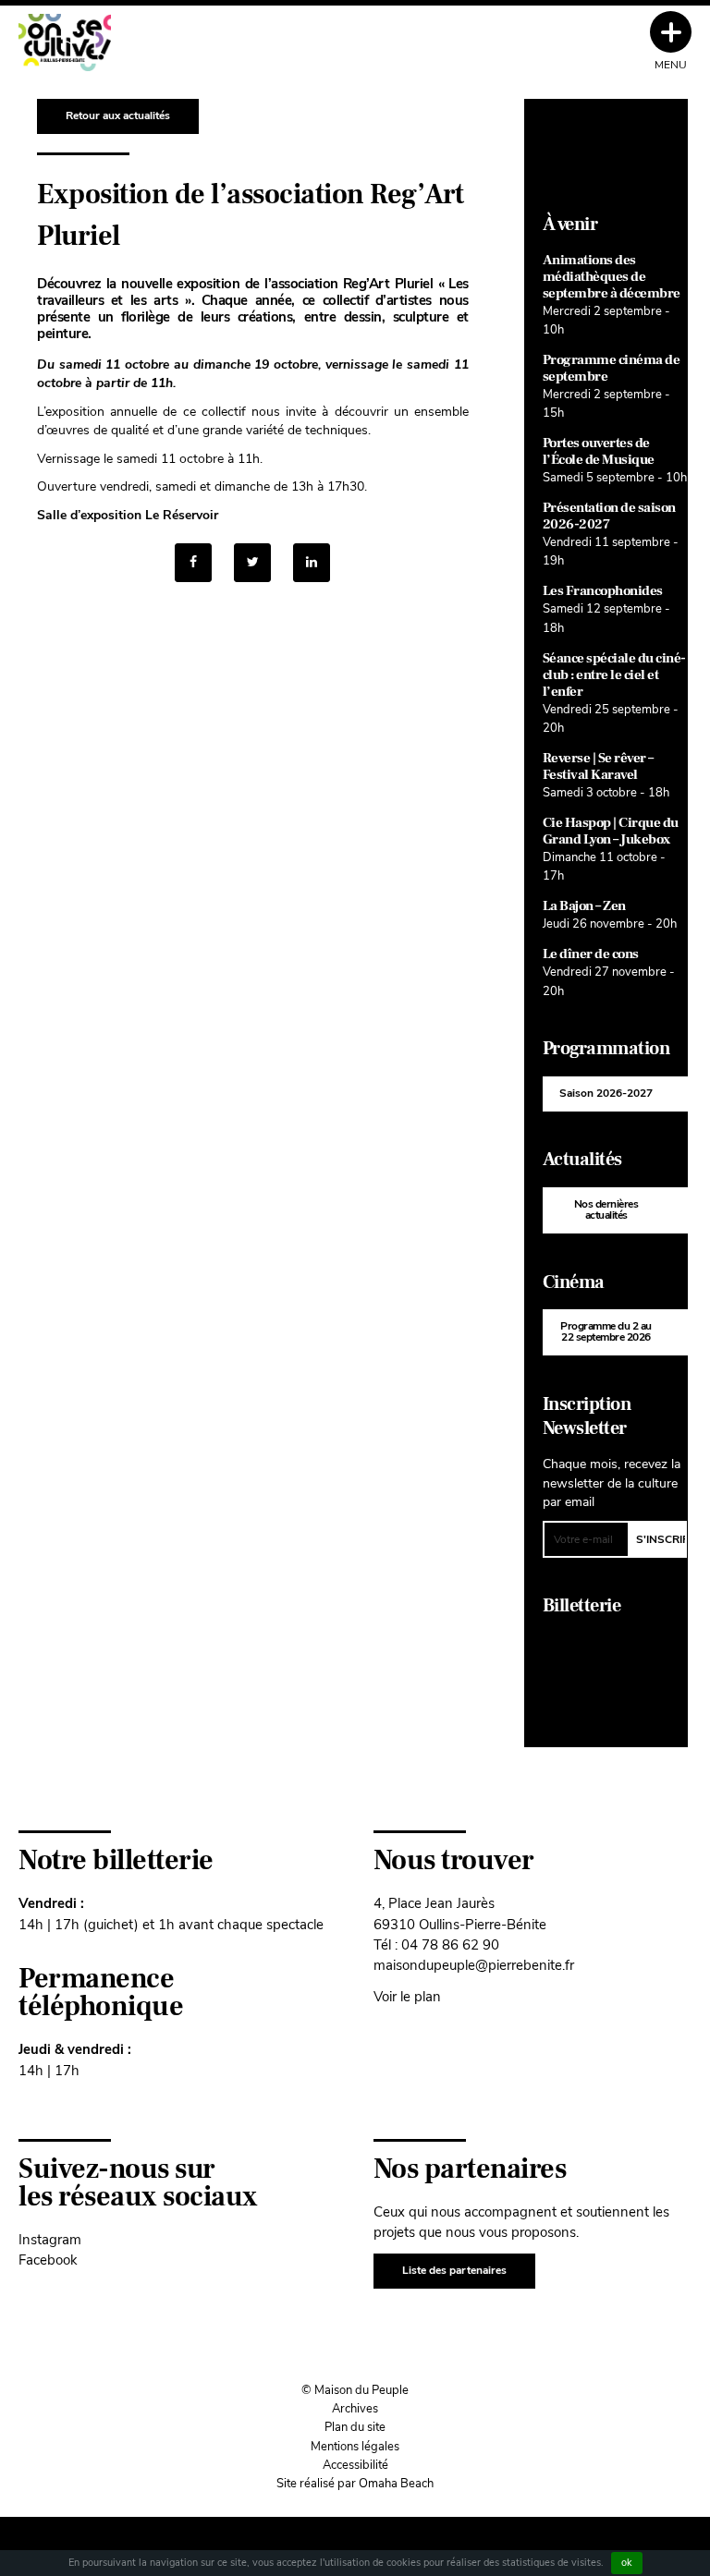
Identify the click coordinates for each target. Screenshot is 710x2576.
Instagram (50, 2239)
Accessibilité (355, 2465)
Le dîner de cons (591, 954)
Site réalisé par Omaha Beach (355, 2484)
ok (627, 2563)
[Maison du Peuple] (65, 43)
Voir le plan (407, 1996)
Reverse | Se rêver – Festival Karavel (598, 766)
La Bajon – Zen (584, 906)
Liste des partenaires (454, 2270)
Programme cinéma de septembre (612, 368)
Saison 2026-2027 (606, 1093)
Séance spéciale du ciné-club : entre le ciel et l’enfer (614, 675)
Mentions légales (355, 2447)
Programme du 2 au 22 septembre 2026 (606, 1331)
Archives (355, 2409)
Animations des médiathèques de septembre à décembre (612, 277)
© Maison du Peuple (355, 2390)
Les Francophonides (603, 591)
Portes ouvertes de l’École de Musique (599, 451)
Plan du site (355, 2427)
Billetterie (582, 1606)
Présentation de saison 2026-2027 (609, 516)
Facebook (48, 2260)
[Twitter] (252, 563)
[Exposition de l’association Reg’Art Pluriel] (312, 563)
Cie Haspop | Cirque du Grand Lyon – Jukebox (611, 831)
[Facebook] (193, 563)
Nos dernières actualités (606, 1209)
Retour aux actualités (118, 115)
